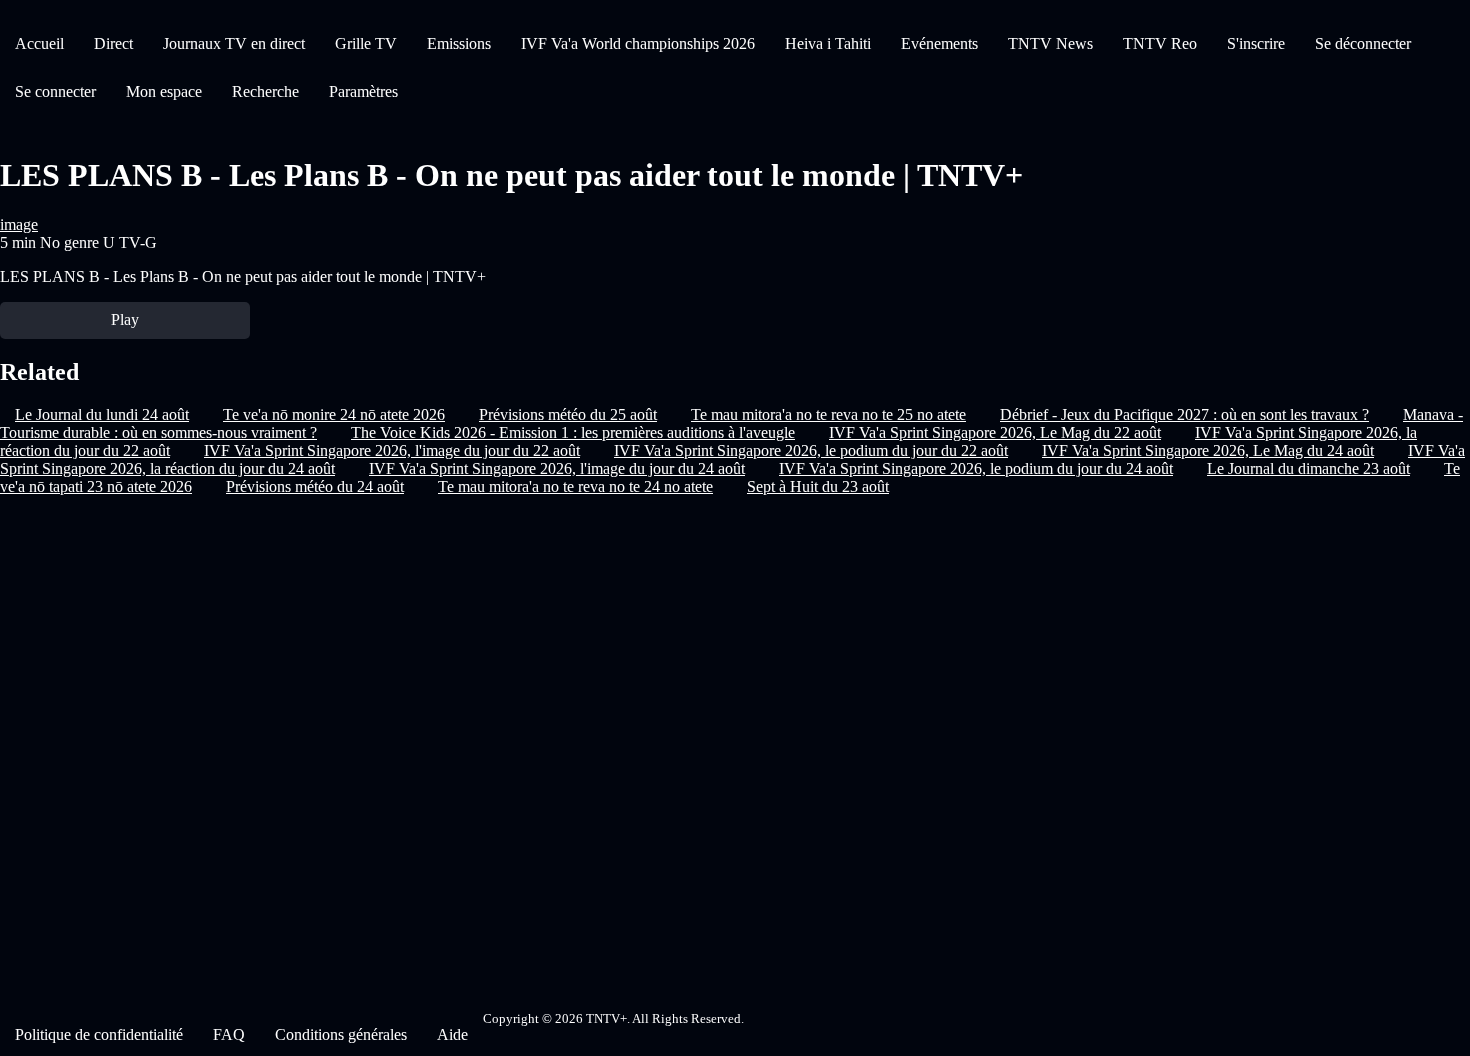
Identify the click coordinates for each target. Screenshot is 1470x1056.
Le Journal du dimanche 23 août (1308, 468)
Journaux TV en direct (234, 43)
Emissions (459, 43)
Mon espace (164, 91)
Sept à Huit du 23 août (818, 486)
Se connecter (55, 91)
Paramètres (363, 91)
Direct (113, 43)
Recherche (265, 91)
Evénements (939, 43)
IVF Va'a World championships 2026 (638, 43)
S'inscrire (1256, 43)
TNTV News (1050, 43)
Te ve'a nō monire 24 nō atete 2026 (334, 414)
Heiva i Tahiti (828, 43)
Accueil (39, 43)
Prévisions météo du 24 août (315, 486)
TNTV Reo (1160, 43)
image (19, 224)
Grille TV (366, 43)
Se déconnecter (1363, 43)
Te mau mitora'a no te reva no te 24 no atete (575, 486)
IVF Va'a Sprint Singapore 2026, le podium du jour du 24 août (976, 468)
